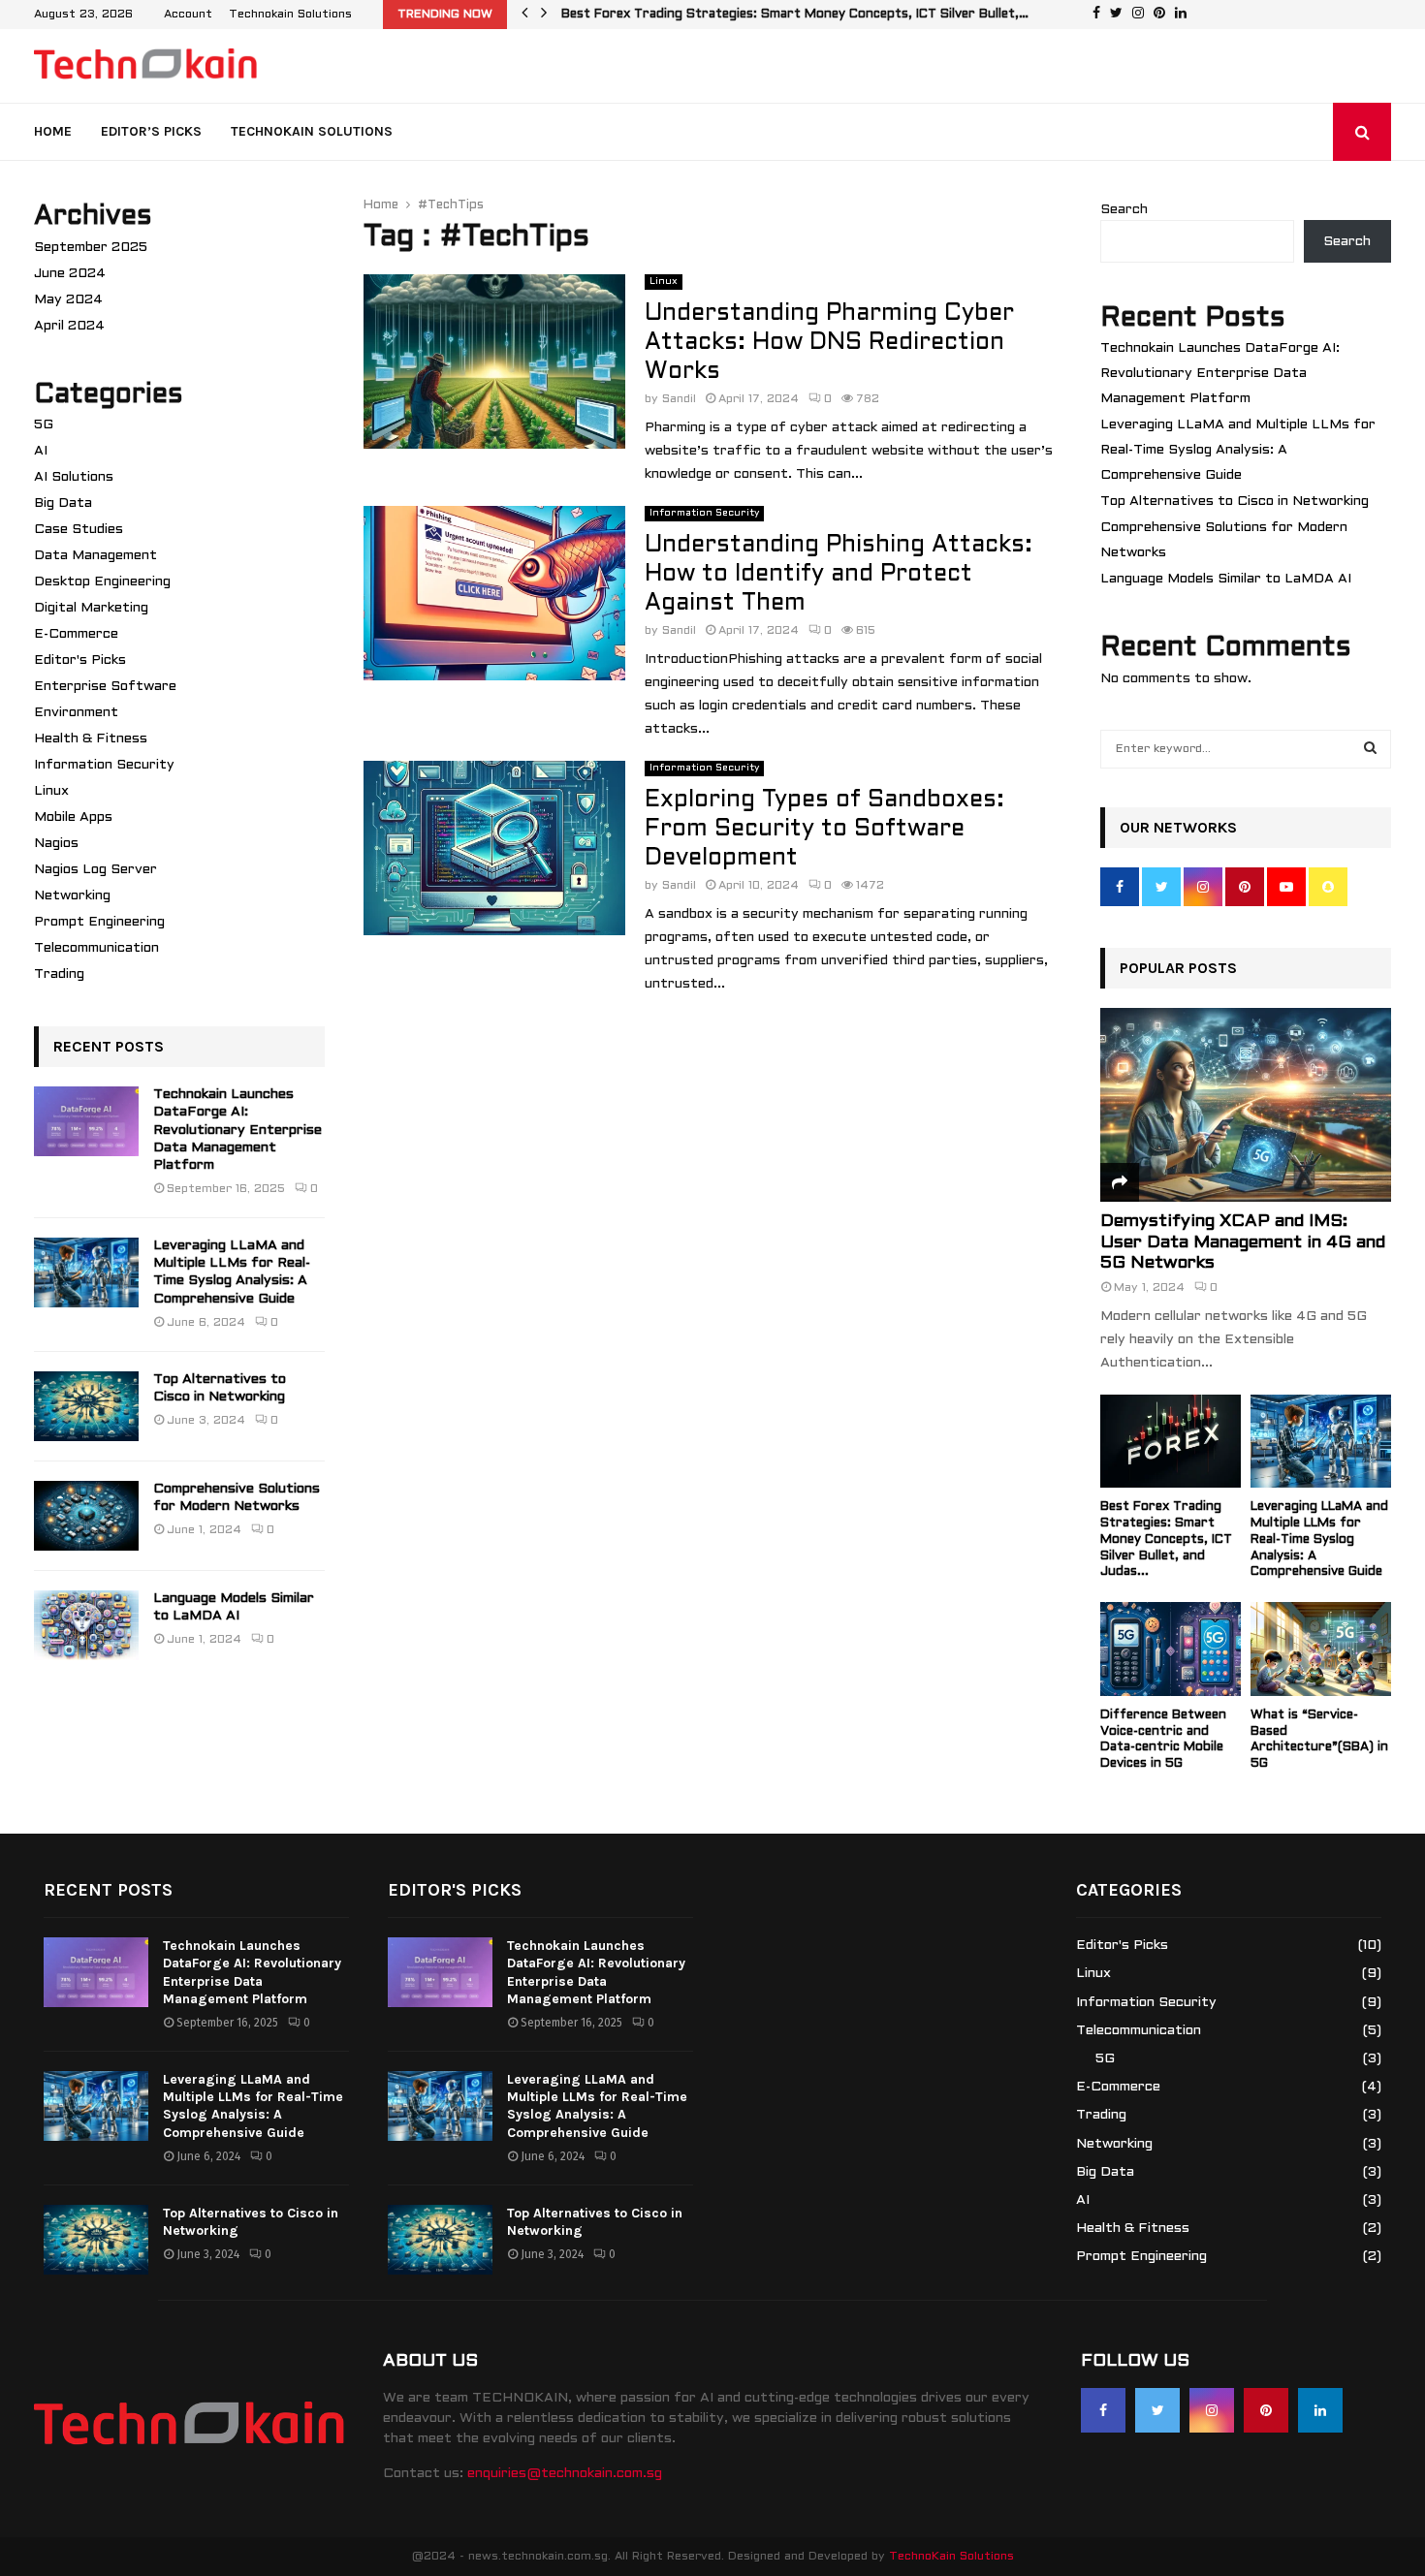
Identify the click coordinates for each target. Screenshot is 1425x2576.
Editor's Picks (80, 660)
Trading (59, 974)
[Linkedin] (1320, 2410)
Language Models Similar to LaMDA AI (1226, 579)
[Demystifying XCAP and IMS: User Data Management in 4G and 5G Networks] (1246, 1105)
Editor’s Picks (151, 131)
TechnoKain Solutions (951, 2557)
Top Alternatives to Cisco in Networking (1235, 502)
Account (188, 15)
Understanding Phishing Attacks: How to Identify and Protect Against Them (839, 575)
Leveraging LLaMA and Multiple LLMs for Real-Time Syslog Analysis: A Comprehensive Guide (1238, 450)
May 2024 (68, 300)
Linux (664, 282)
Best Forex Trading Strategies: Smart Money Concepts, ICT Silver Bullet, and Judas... (1166, 1539)
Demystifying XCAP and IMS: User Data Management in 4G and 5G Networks (1243, 1242)
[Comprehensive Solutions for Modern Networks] (86, 1516)
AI (41, 451)
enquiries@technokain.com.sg (565, 2474)
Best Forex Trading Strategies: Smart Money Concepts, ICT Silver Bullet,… (809, 15)
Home (53, 131)
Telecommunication (96, 948)
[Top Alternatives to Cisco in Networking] (86, 1406)
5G (44, 425)
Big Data (63, 503)
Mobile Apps (73, 817)
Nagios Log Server (95, 870)
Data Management (95, 556)
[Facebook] (1103, 2410)
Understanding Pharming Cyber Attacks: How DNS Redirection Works (829, 343)
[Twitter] (1157, 2410)
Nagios (56, 844)
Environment (76, 713)
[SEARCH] (1370, 749)
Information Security (704, 513)
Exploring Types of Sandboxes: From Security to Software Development (824, 830)
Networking (72, 896)
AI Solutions (74, 477)
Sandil (679, 399)
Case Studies (79, 530)
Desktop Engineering (102, 582)
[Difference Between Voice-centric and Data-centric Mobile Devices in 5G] (1171, 1649)
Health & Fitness (91, 739)
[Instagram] (1212, 2410)
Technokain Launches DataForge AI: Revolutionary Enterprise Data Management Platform (237, 1130)
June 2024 (70, 274)
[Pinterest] (1266, 2410)
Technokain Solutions (290, 15)
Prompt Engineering (99, 922)
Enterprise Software (105, 687)
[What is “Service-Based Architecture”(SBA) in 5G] (1321, 1649)
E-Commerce (76, 634)
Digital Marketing (91, 608)
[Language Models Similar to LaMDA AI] (86, 1625)
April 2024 (69, 326)
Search (1124, 210)
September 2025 (91, 248)
